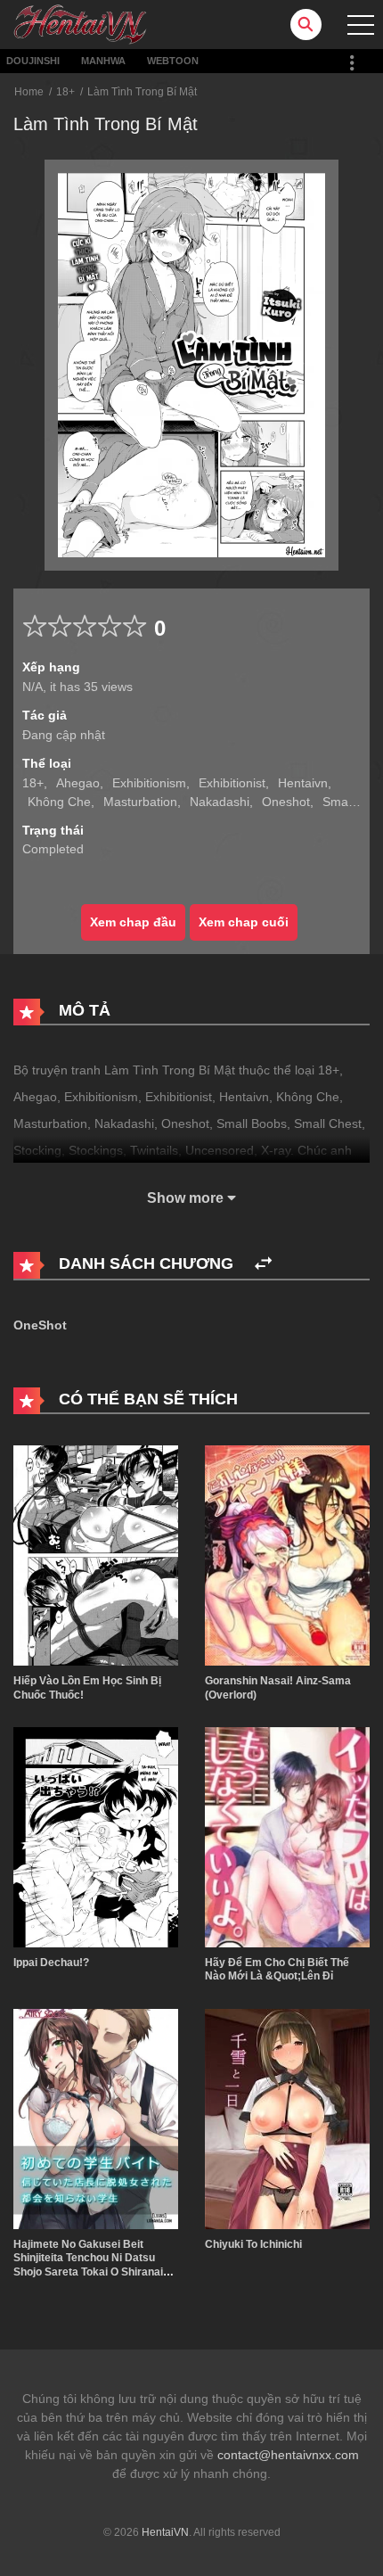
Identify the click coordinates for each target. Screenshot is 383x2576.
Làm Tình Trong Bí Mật (142, 92)
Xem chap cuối (244, 922)
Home (29, 92)
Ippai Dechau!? (51, 1963)
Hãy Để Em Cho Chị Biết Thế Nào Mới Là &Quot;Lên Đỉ (277, 1970)
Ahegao (78, 783)
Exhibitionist (232, 783)
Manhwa (103, 61)
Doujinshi (33, 61)
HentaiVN (165, 2532)
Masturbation (140, 802)
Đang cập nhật (64, 735)
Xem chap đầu (133, 922)
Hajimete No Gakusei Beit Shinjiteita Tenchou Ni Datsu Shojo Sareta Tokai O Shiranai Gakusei (88, 2265)
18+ (65, 92)
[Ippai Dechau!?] (96, 1836)
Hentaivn (303, 783)
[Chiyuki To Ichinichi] (287, 2118)
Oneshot (286, 802)
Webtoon (173, 61)
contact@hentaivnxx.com (288, 2455)
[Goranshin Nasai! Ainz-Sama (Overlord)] (287, 1554)
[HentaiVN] (80, 23)
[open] (361, 25)
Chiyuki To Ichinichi (253, 2244)
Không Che (59, 802)
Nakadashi (220, 802)
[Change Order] (263, 1264)
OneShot (40, 1325)
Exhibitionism (149, 783)
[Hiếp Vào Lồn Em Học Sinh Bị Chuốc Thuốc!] (96, 1554)
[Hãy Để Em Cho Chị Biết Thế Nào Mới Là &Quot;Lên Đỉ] (287, 1836)
